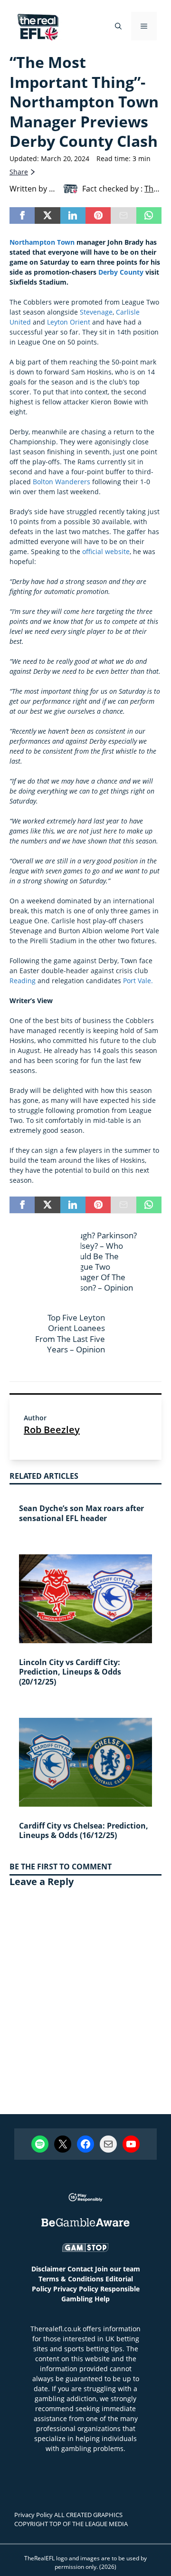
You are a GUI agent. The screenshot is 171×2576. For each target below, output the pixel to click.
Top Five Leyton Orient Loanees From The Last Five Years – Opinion (70, 1333)
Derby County (121, 272)
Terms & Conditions (71, 2279)
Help (102, 2299)
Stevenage (96, 312)
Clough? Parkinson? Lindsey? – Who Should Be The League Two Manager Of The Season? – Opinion (101, 1261)
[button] (118, 26)
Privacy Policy (76, 2289)
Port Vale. (138, 981)
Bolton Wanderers (62, 482)
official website (106, 551)
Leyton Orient (69, 322)
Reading (23, 981)
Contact (80, 2269)
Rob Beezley (52, 1430)
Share (19, 172)
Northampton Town (42, 242)
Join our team (118, 2269)
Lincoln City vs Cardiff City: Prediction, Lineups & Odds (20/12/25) (70, 1672)
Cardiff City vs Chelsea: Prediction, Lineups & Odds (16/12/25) (84, 1831)
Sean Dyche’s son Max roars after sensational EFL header (81, 1513)
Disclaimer (48, 2269)
